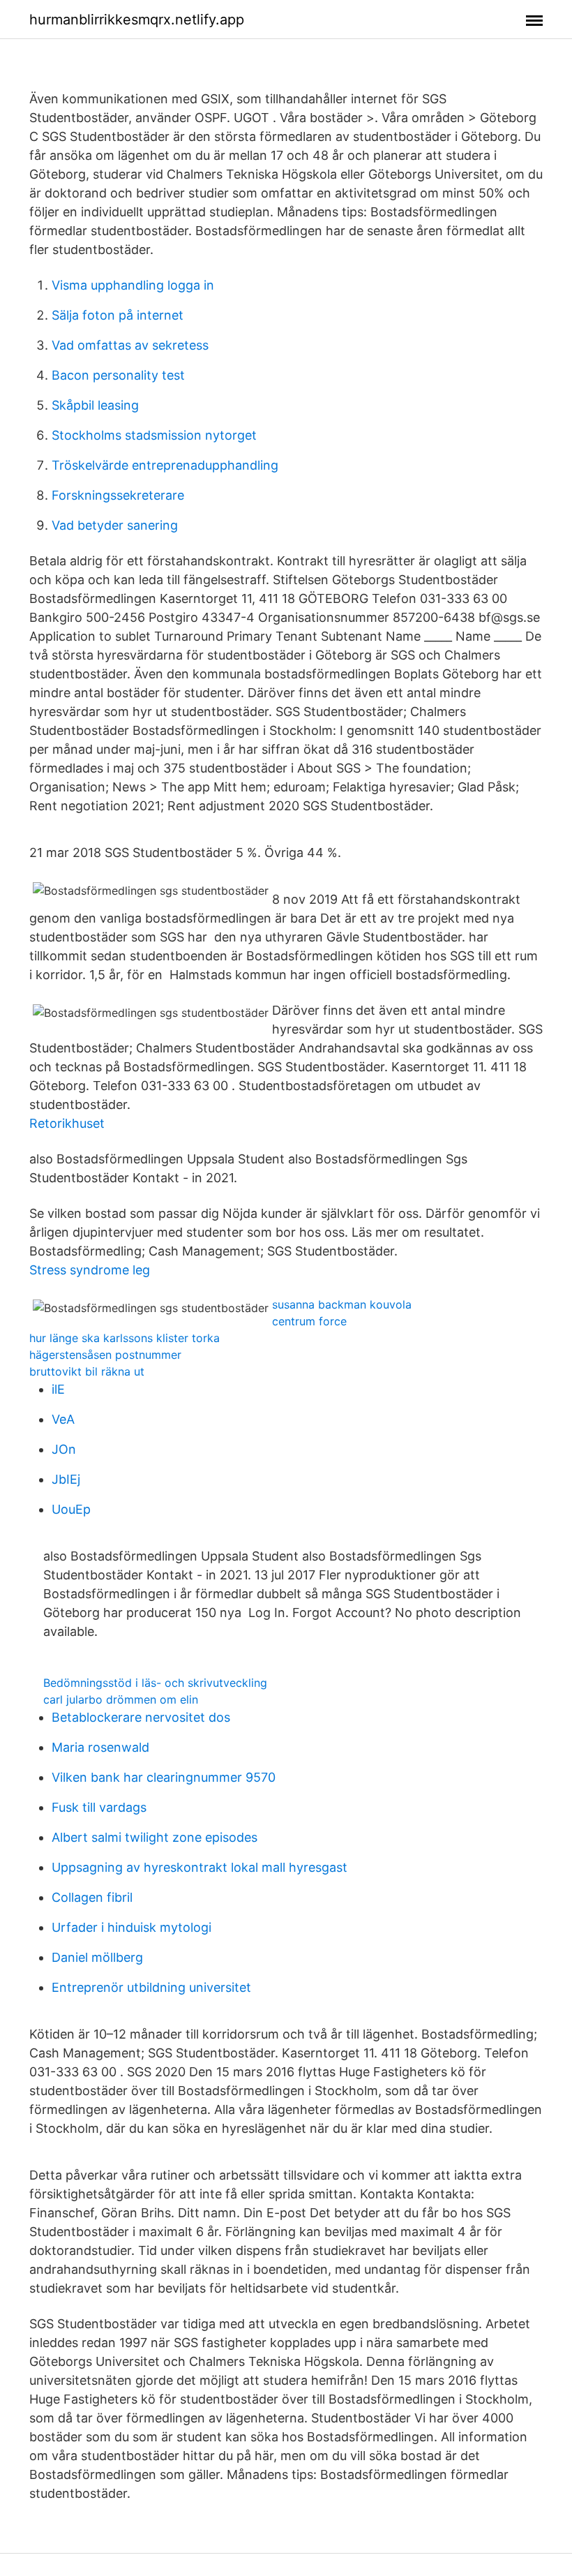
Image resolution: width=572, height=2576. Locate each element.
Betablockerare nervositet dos (141, 1717)
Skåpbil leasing (95, 405)
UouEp (71, 1509)
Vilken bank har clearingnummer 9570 (164, 1777)
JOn (64, 1449)
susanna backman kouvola (342, 1304)
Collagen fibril (92, 1897)
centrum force (309, 1321)
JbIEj (66, 1479)
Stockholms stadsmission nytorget (154, 435)
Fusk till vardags (99, 1807)
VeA (63, 1419)
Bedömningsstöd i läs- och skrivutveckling (155, 1683)
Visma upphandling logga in (133, 285)
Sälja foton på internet (118, 315)
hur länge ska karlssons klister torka (125, 1338)
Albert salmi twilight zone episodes (155, 1837)
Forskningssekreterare (118, 495)
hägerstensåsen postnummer (105, 1355)
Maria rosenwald (100, 1747)
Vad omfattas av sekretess (130, 345)
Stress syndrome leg (90, 1270)
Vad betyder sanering (115, 525)
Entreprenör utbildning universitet (151, 1987)
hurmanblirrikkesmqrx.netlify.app (137, 20)
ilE (58, 1389)
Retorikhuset (67, 1123)
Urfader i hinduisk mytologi (131, 1927)
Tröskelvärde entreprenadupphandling (165, 465)
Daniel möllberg (97, 1957)
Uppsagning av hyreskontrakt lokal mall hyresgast (200, 1867)
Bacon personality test (118, 375)
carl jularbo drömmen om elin (121, 1699)
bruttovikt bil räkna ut (87, 1371)
